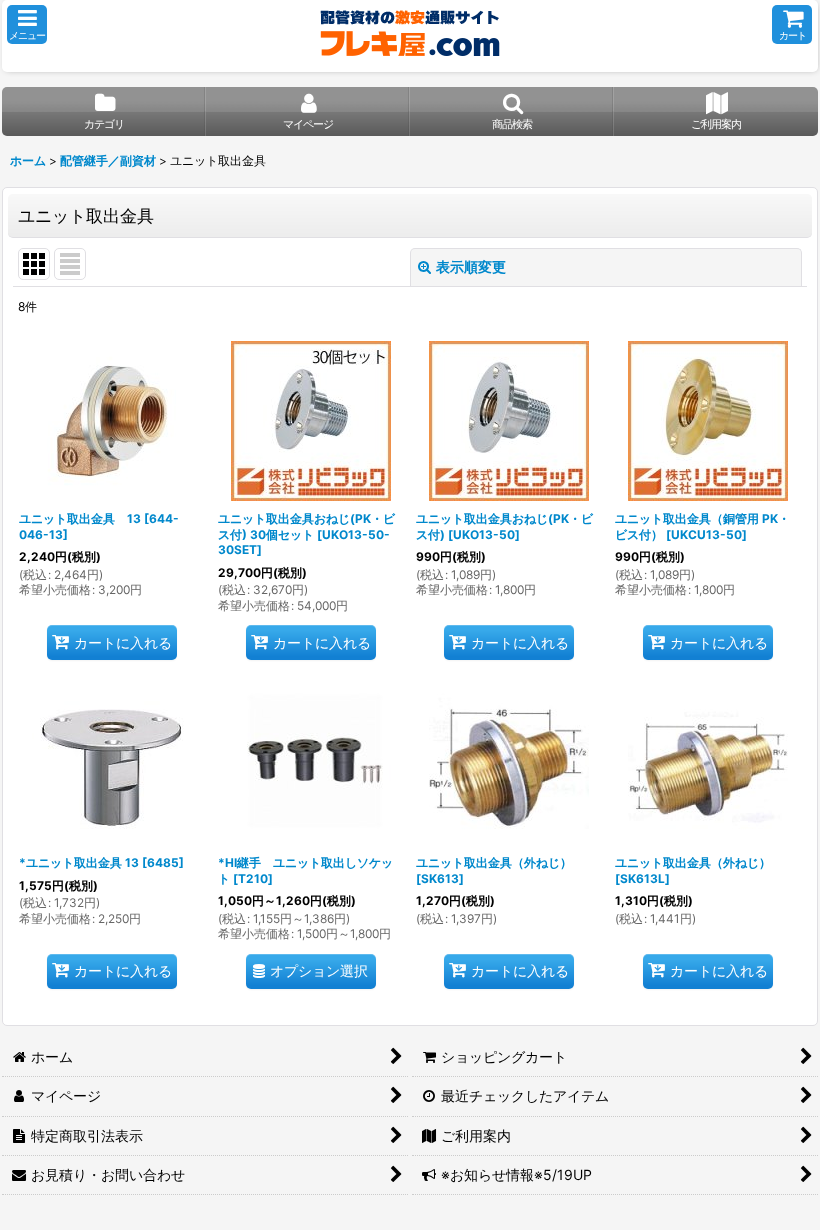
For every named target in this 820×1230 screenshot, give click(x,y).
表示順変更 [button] (471, 266)
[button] (27, 24)
